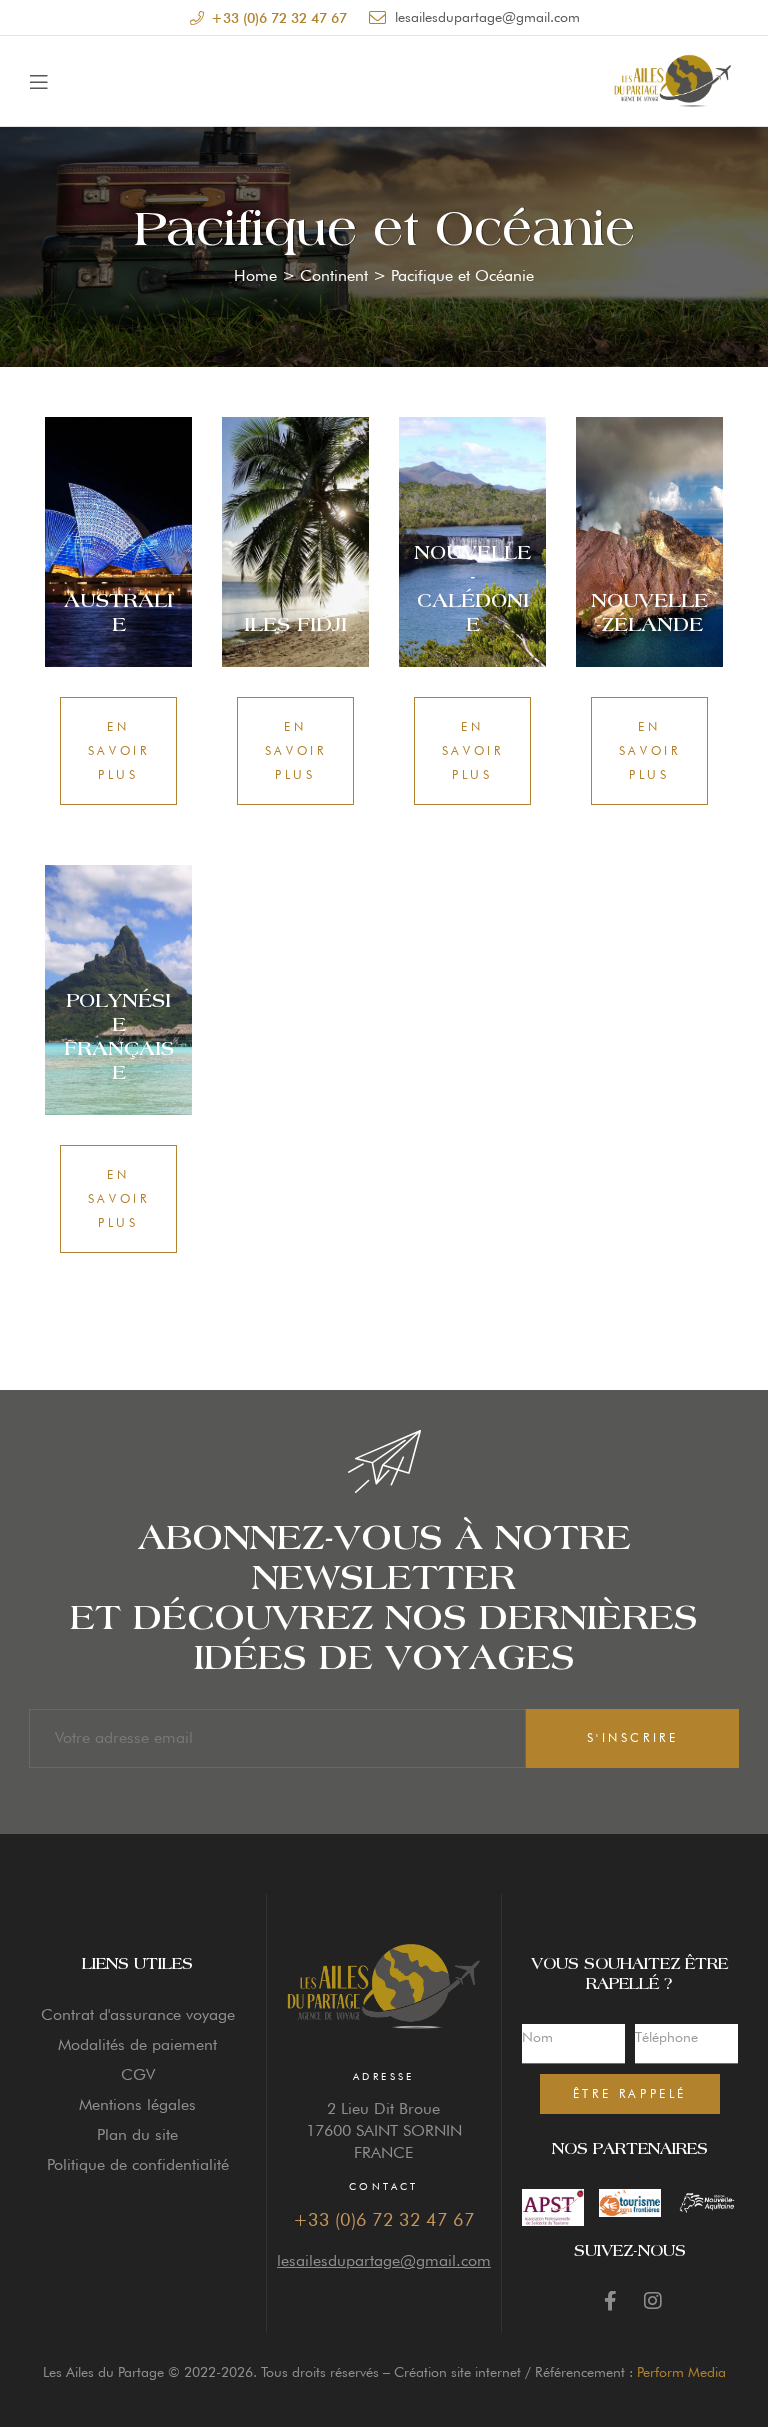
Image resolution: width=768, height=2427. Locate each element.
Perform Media (681, 2372)
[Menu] (38, 81)
